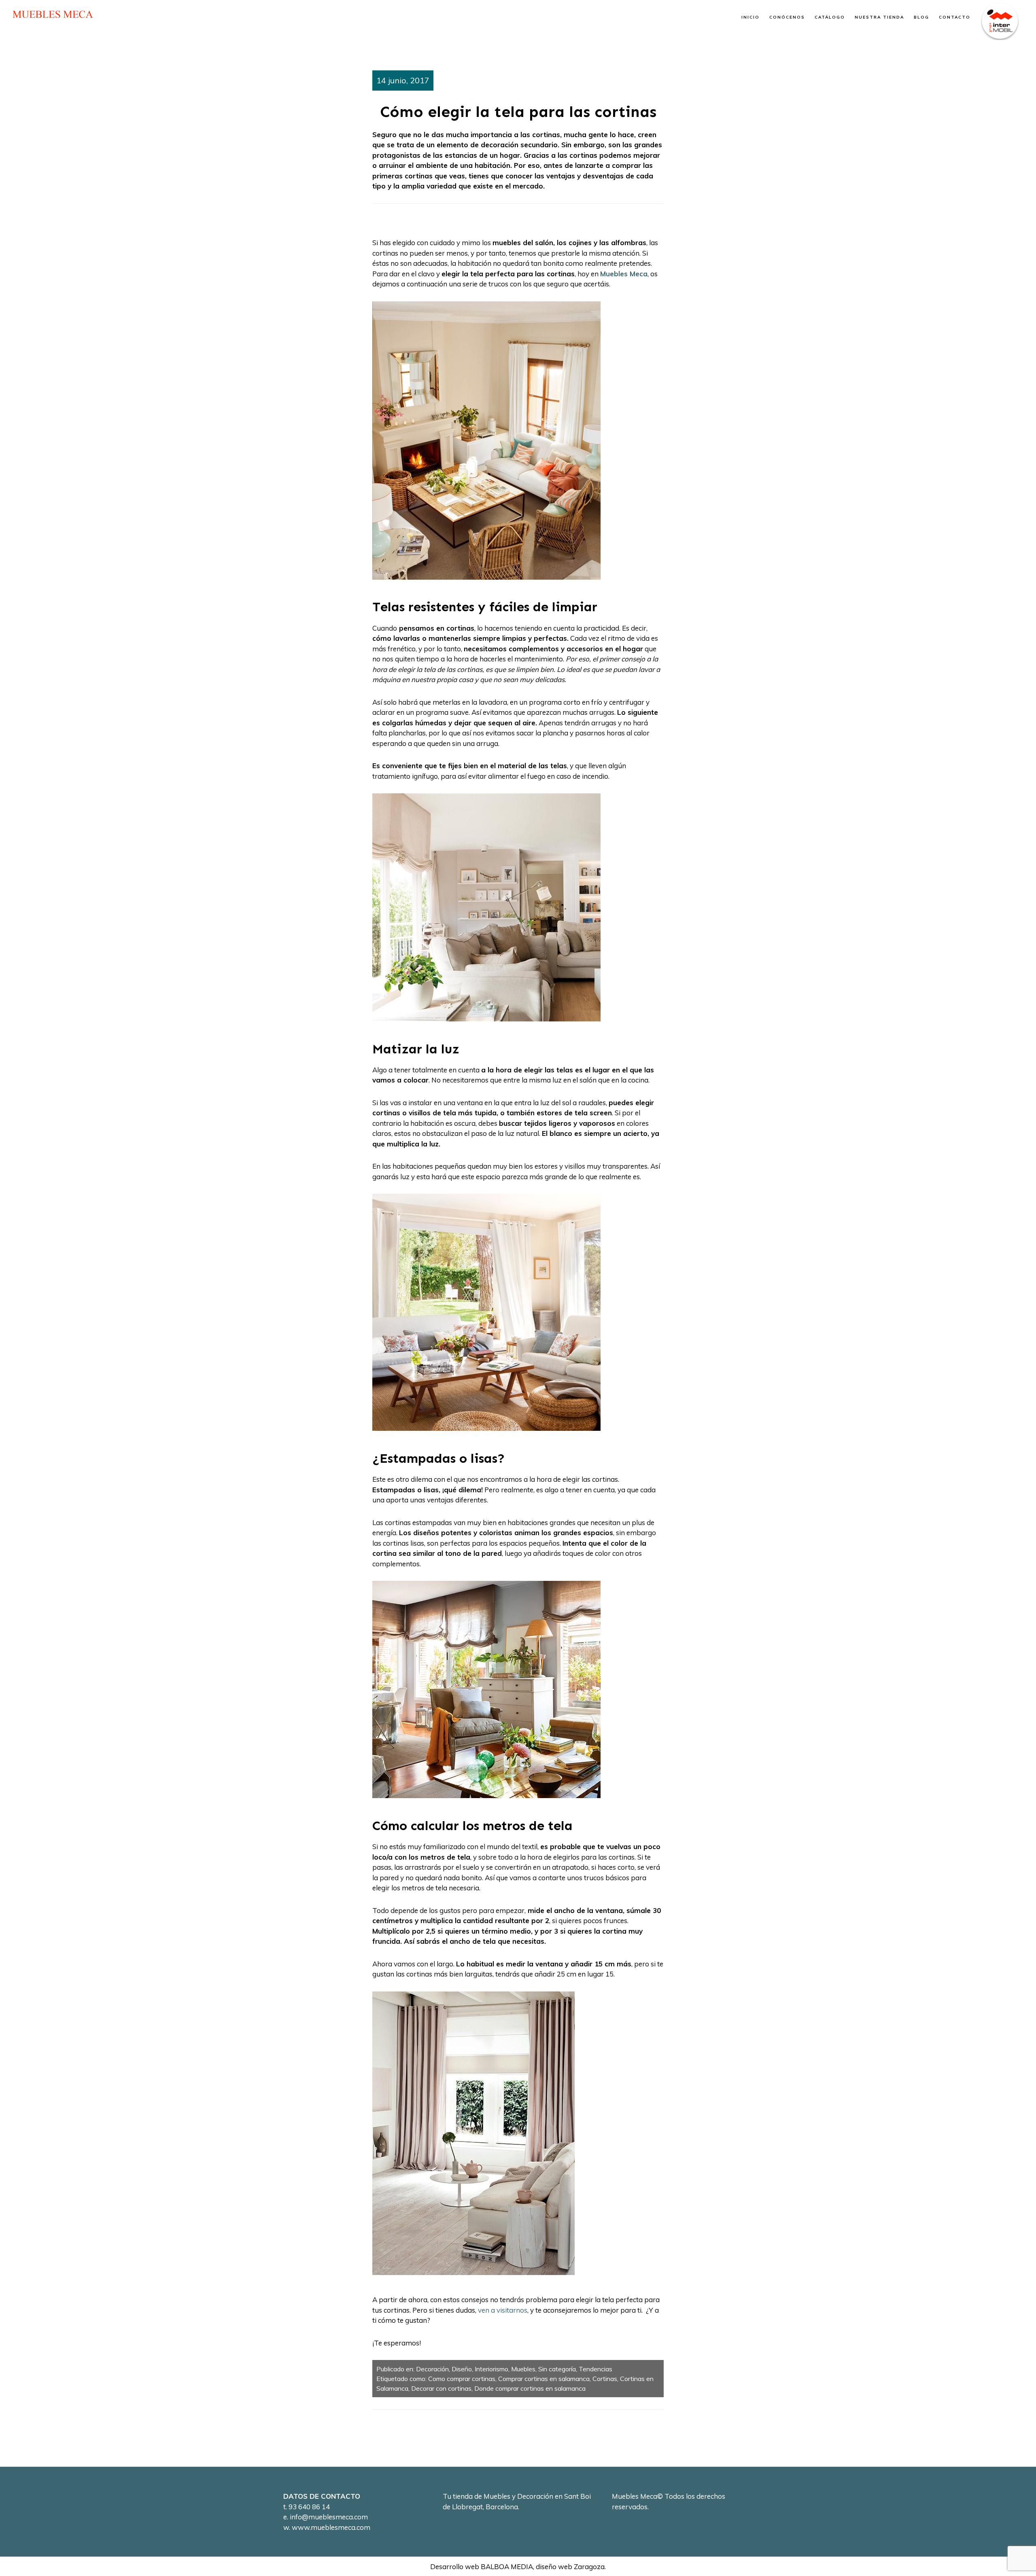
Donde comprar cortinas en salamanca (530, 2388)
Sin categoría (557, 2369)
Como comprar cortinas (462, 2379)
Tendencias (595, 2369)
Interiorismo (491, 2369)
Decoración (432, 2369)
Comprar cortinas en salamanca (544, 2379)
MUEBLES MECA (53, 14)
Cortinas (605, 2379)
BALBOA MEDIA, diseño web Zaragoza (543, 2566)
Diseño (462, 2369)
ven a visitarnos (503, 2310)
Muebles (523, 2369)
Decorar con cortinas (441, 2388)
